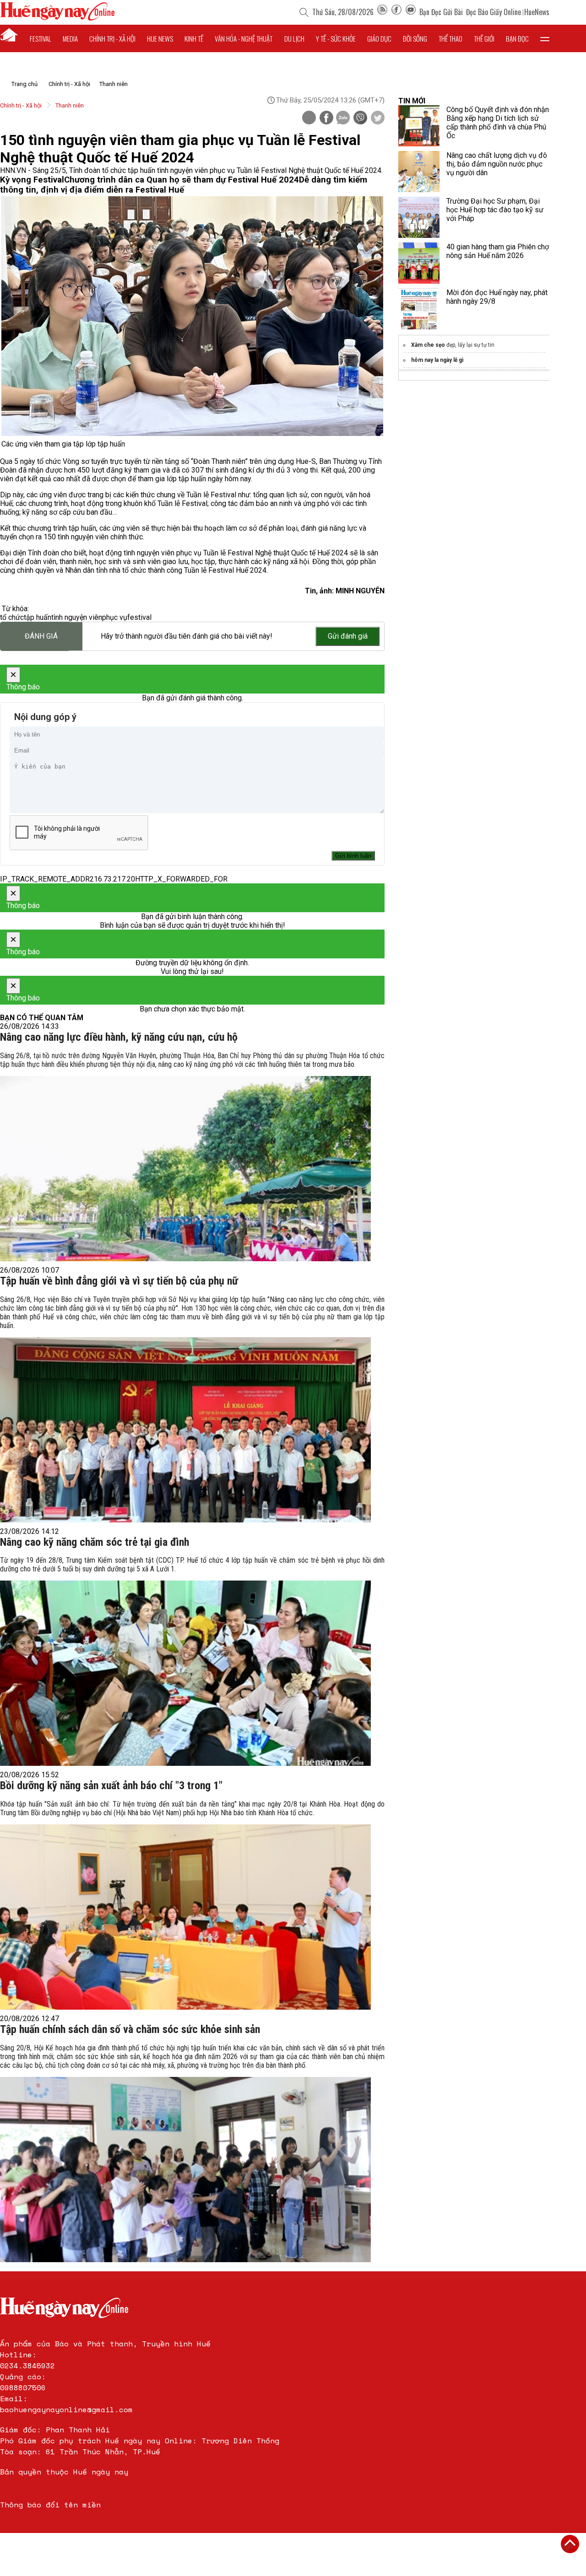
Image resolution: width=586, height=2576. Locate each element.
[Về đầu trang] (570, 2544)
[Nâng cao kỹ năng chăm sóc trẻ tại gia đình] (185, 1673)
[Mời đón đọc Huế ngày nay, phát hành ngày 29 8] (419, 309)
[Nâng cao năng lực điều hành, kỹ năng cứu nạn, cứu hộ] (185, 1169)
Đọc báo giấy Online (494, 12)
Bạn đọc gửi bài (441, 12)
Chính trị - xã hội (112, 38)
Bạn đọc (517, 38)
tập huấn (38, 617)
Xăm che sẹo (428, 345)
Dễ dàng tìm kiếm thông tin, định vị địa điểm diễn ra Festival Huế (184, 185)
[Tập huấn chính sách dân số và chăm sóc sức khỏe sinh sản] (185, 2170)
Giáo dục (379, 38)
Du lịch (294, 38)
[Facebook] (396, 12)
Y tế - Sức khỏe (336, 38)
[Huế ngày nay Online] (57, 18)
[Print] (309, 118)
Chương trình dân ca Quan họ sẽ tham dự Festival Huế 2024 (182, 180)
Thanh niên (114, 84)
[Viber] (360, 118)
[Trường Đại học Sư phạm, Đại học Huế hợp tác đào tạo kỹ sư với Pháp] (419, 217)
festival (139, 617)
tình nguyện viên (77, 617)
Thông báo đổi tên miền (50, 2505)
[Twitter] (378, 118)
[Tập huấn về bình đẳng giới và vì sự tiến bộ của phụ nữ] (185, 1430)
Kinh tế (194, 38)
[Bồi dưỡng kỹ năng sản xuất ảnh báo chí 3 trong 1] (185, 1917)
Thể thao (450, 38)
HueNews (537, 12)
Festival (41, 38)
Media (70, 38)
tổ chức (12, 617)
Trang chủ (24, 84)
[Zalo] (343, 118)
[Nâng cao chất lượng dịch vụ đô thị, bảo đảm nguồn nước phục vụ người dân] (419, 172)
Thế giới (484, 38)
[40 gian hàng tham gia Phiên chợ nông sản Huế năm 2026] (419, 263)
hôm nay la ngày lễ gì (437, 360)
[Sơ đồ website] (382, 12)
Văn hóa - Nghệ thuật (244, 38)
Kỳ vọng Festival (32, 180)
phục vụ (115, 617)
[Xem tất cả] (545, 38)
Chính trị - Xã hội (69, 84)
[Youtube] (411, 12)
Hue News (160, 38)
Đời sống (415, 38)
